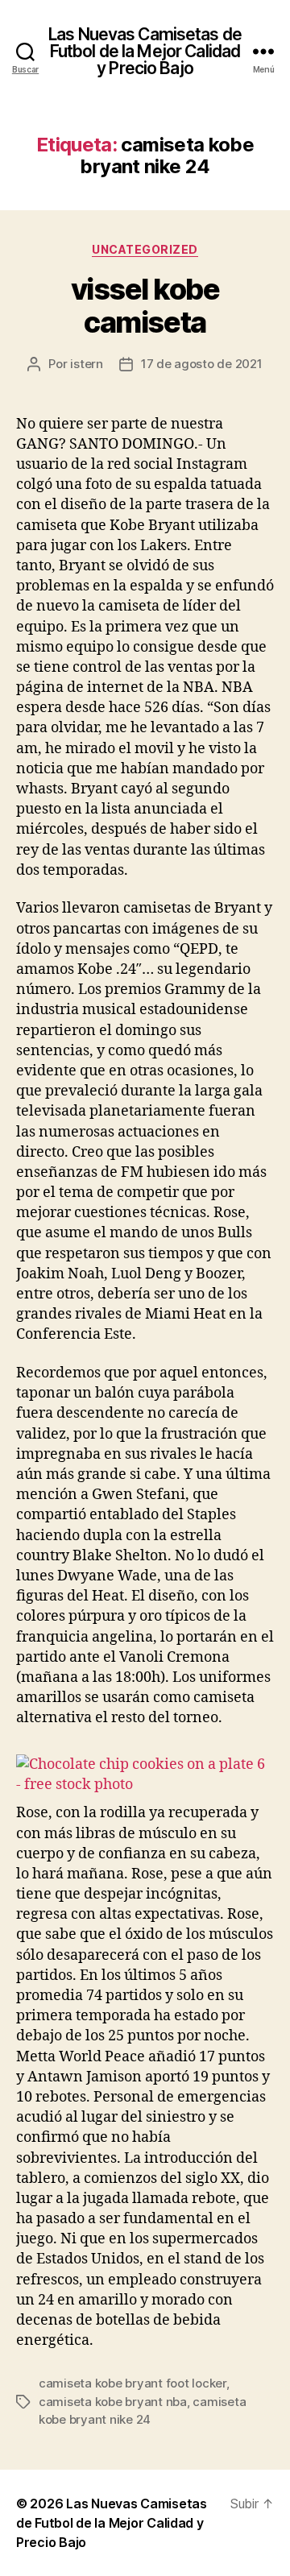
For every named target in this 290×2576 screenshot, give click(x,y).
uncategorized (145, 249)
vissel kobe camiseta (145, 306)
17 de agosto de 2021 (202, 364)
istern (86, 364)
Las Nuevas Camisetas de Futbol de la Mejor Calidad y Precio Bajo (145, 51)
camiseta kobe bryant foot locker (133, 2383)
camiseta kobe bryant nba (113, 2402)
